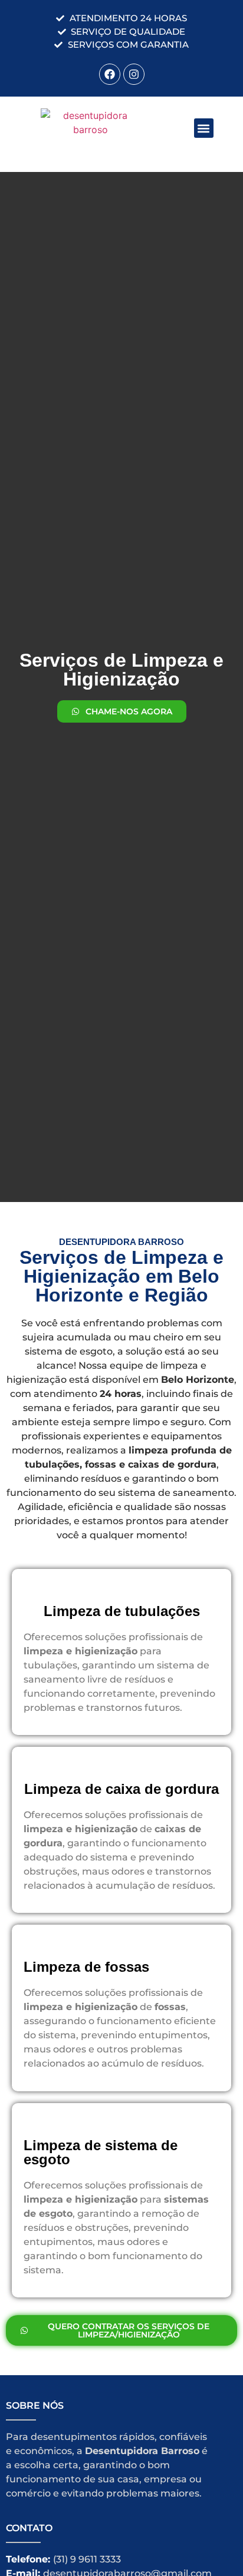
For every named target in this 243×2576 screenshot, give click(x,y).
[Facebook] (110, 74)
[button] (204, 128)
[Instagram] (134, 74)
